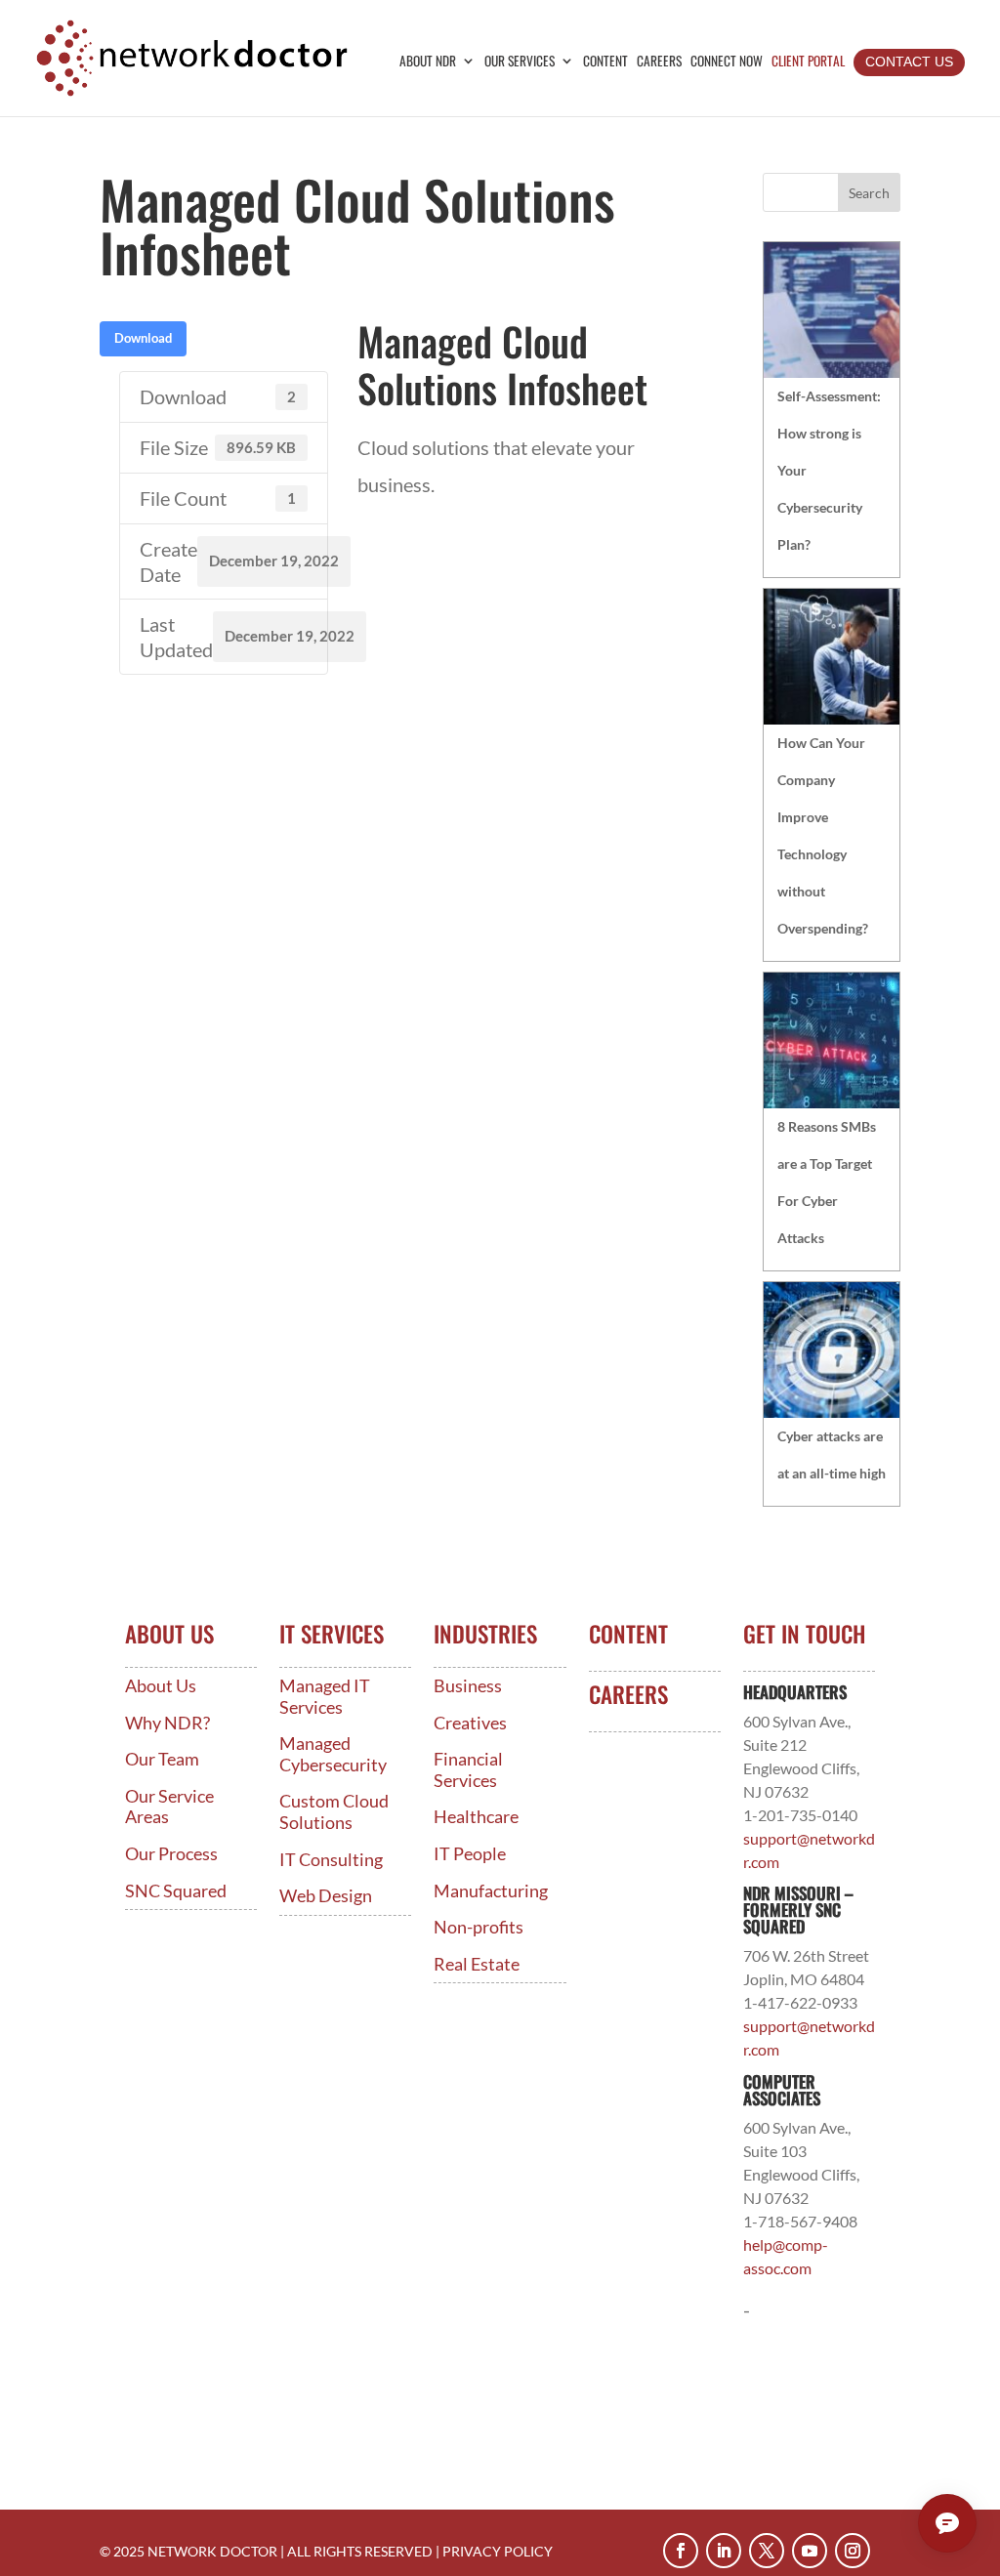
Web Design (326, 1896)
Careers (659, 62)
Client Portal (808, 62)
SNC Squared (176, 1891)
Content (605, 62)
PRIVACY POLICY (498, 2551)
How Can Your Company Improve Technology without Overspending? (823, 835)
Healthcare (476, 1817)
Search (869, 193)
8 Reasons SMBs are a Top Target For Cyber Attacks (827, 1182)
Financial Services (468, 1770)
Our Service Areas (169, 1807)
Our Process (171, 1854)
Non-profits (479, 1927)
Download (143, 338)
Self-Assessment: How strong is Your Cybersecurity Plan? (829, 470)
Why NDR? (167, 1723)
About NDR (428, 62)
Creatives (470, 1723)
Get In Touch (804, 1634)
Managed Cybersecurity (333, 1754)
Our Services (520, 62)
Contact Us (909, 62)
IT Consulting (331, 1860)
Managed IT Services (325, 1697)
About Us (161, 1686)
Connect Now (727, 62)
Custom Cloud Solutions (334, 1812)
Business (468, 1686)
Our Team (162, 1759)
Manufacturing (491, 1891)
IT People (470, 1854)
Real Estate (477, 1964)
